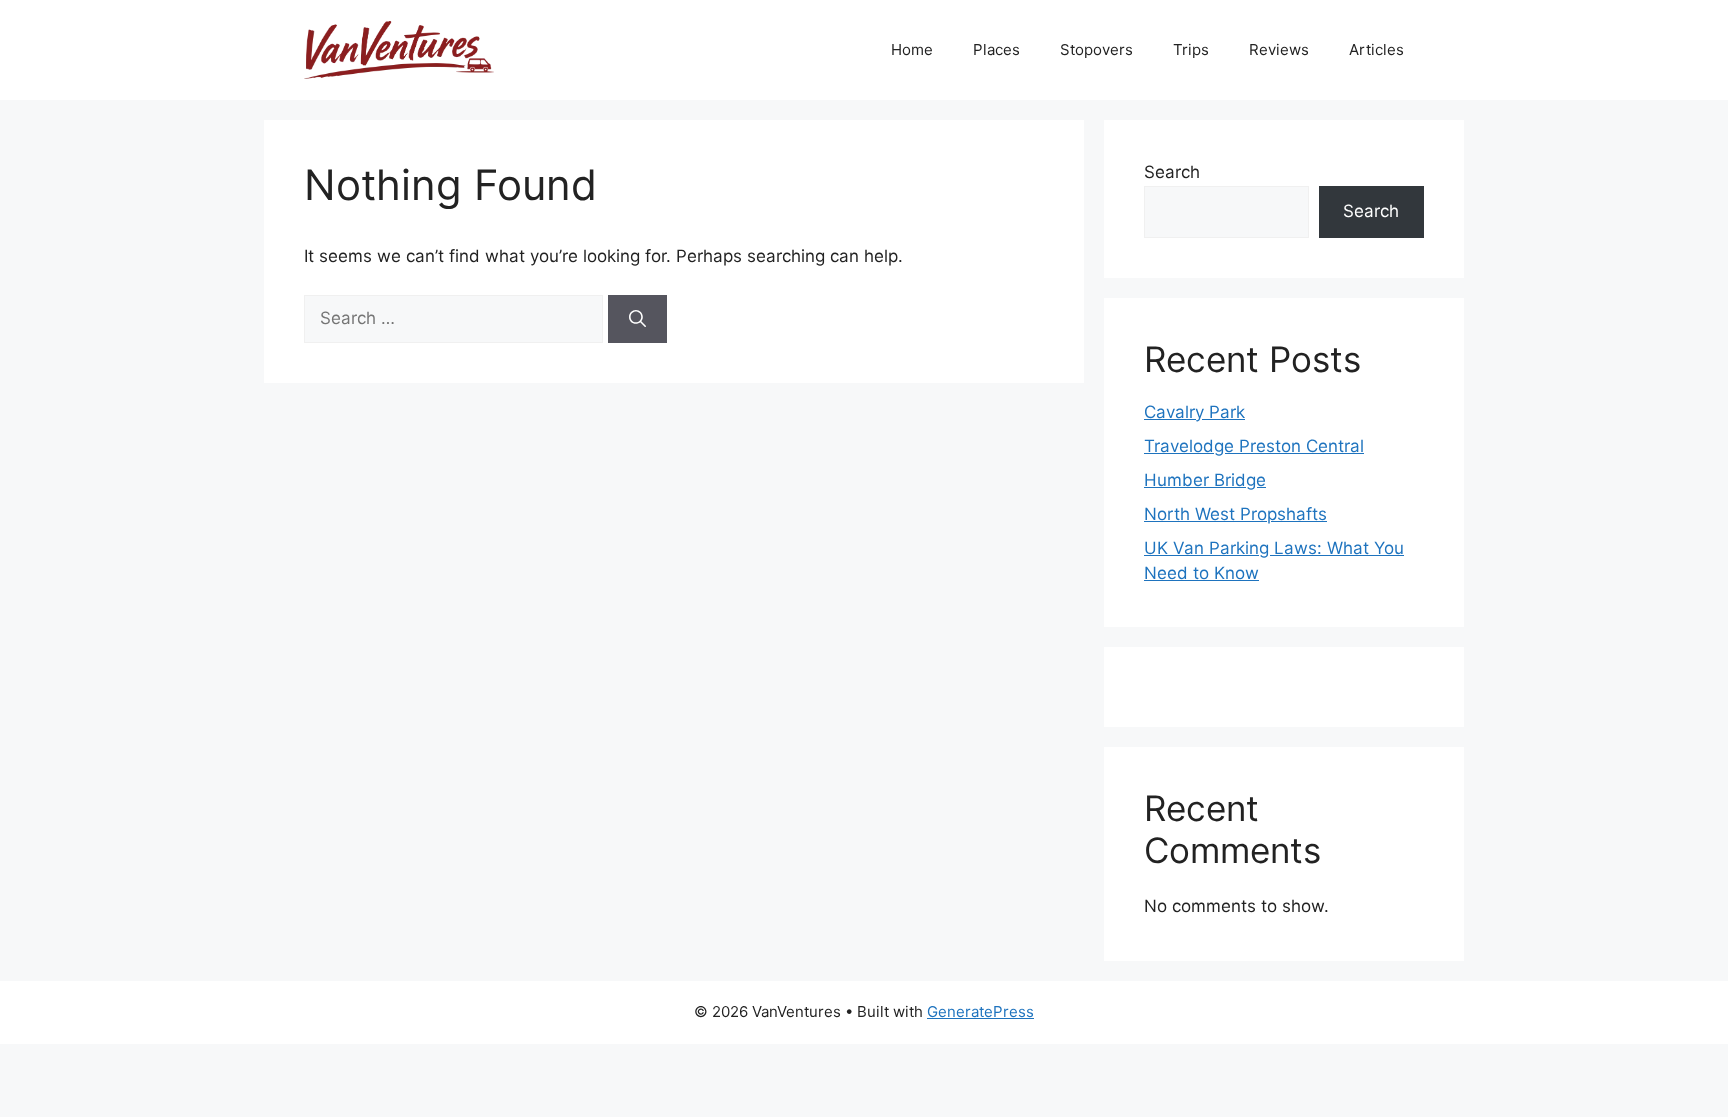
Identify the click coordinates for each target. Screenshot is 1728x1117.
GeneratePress (980, 1011)
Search (1172, 172)
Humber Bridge (1205, 480)
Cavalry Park (1194, 412)
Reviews (1279, 49)
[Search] (637, 319)
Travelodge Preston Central (1254, 446)
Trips (1191, 49)
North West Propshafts (1235, 514)
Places (996, 49)
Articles (1376, 49)
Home (912, 49)
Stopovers (1096, 49)
